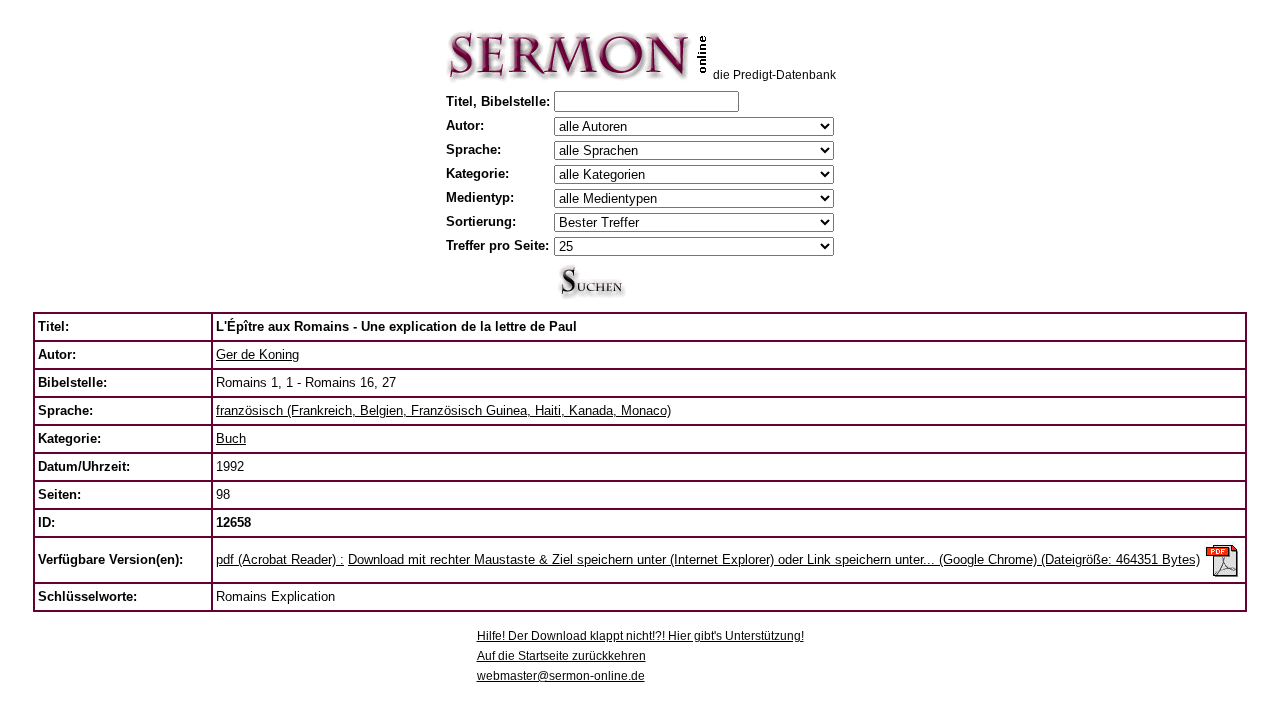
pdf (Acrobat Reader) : (280, 559)
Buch (231, 438)
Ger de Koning (257, 354)
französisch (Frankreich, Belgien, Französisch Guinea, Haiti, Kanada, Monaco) (443, 410)
